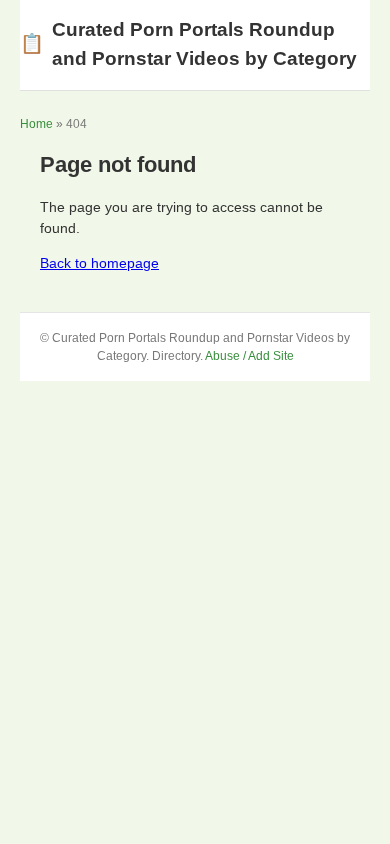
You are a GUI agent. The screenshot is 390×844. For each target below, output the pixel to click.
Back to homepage (99, 263)
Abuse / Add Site (249, 356)
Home (36, 124)
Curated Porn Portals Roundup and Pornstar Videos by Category (188, 44)
